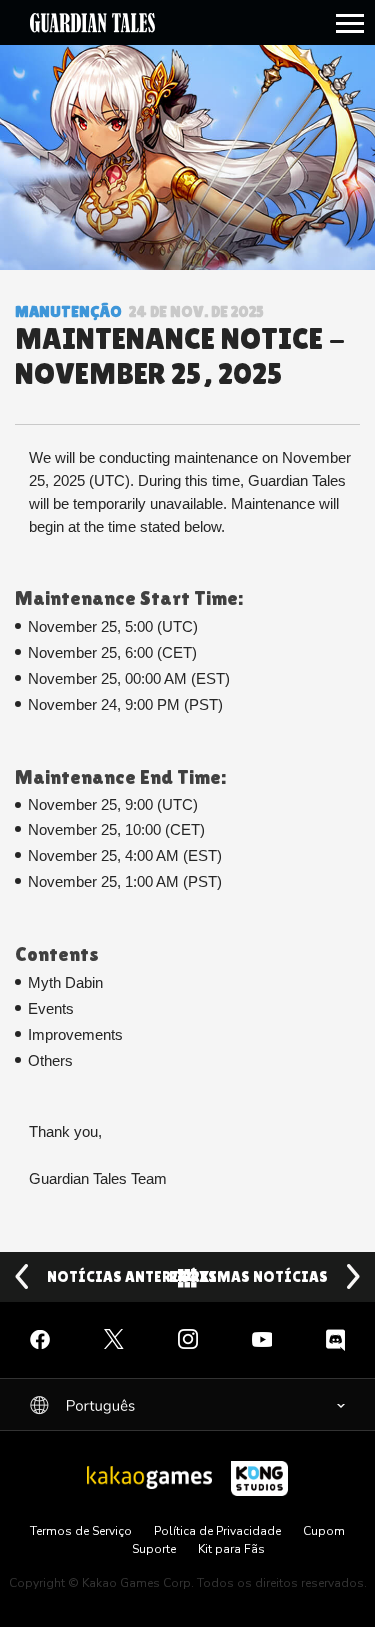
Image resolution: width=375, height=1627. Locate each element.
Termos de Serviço (81, 1531)
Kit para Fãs (231, 1549)
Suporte (154, 1549)
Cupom (324, 1531)
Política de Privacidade (217, 1531)
